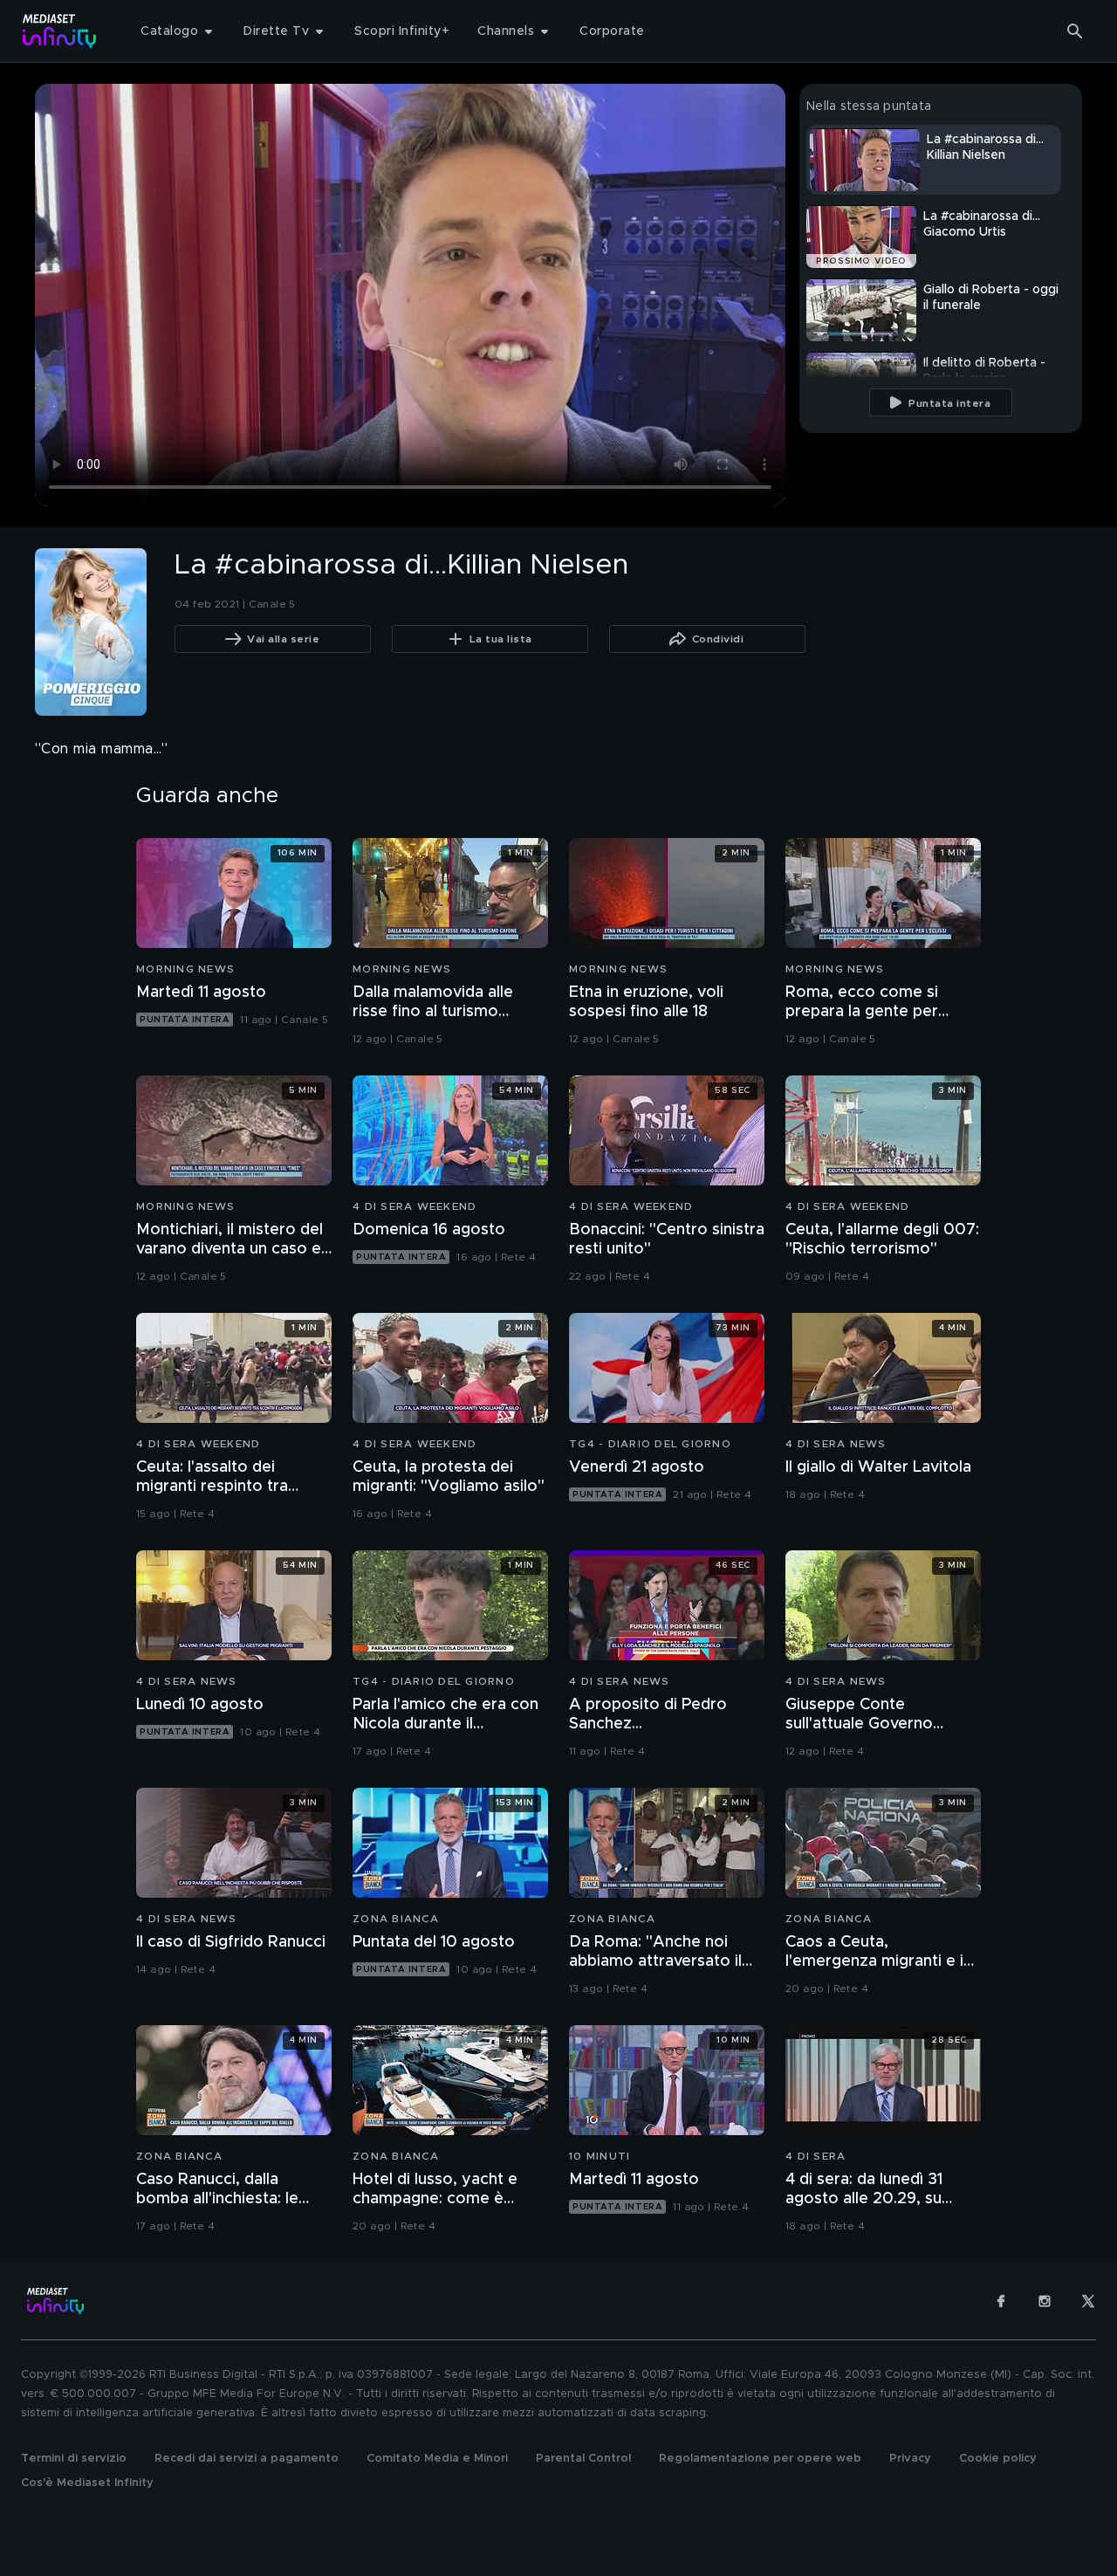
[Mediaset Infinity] (60, 31)
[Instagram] (1045, 2301)
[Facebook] (1001, 2301)
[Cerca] (1075, 31)
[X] (1088, 2301)
